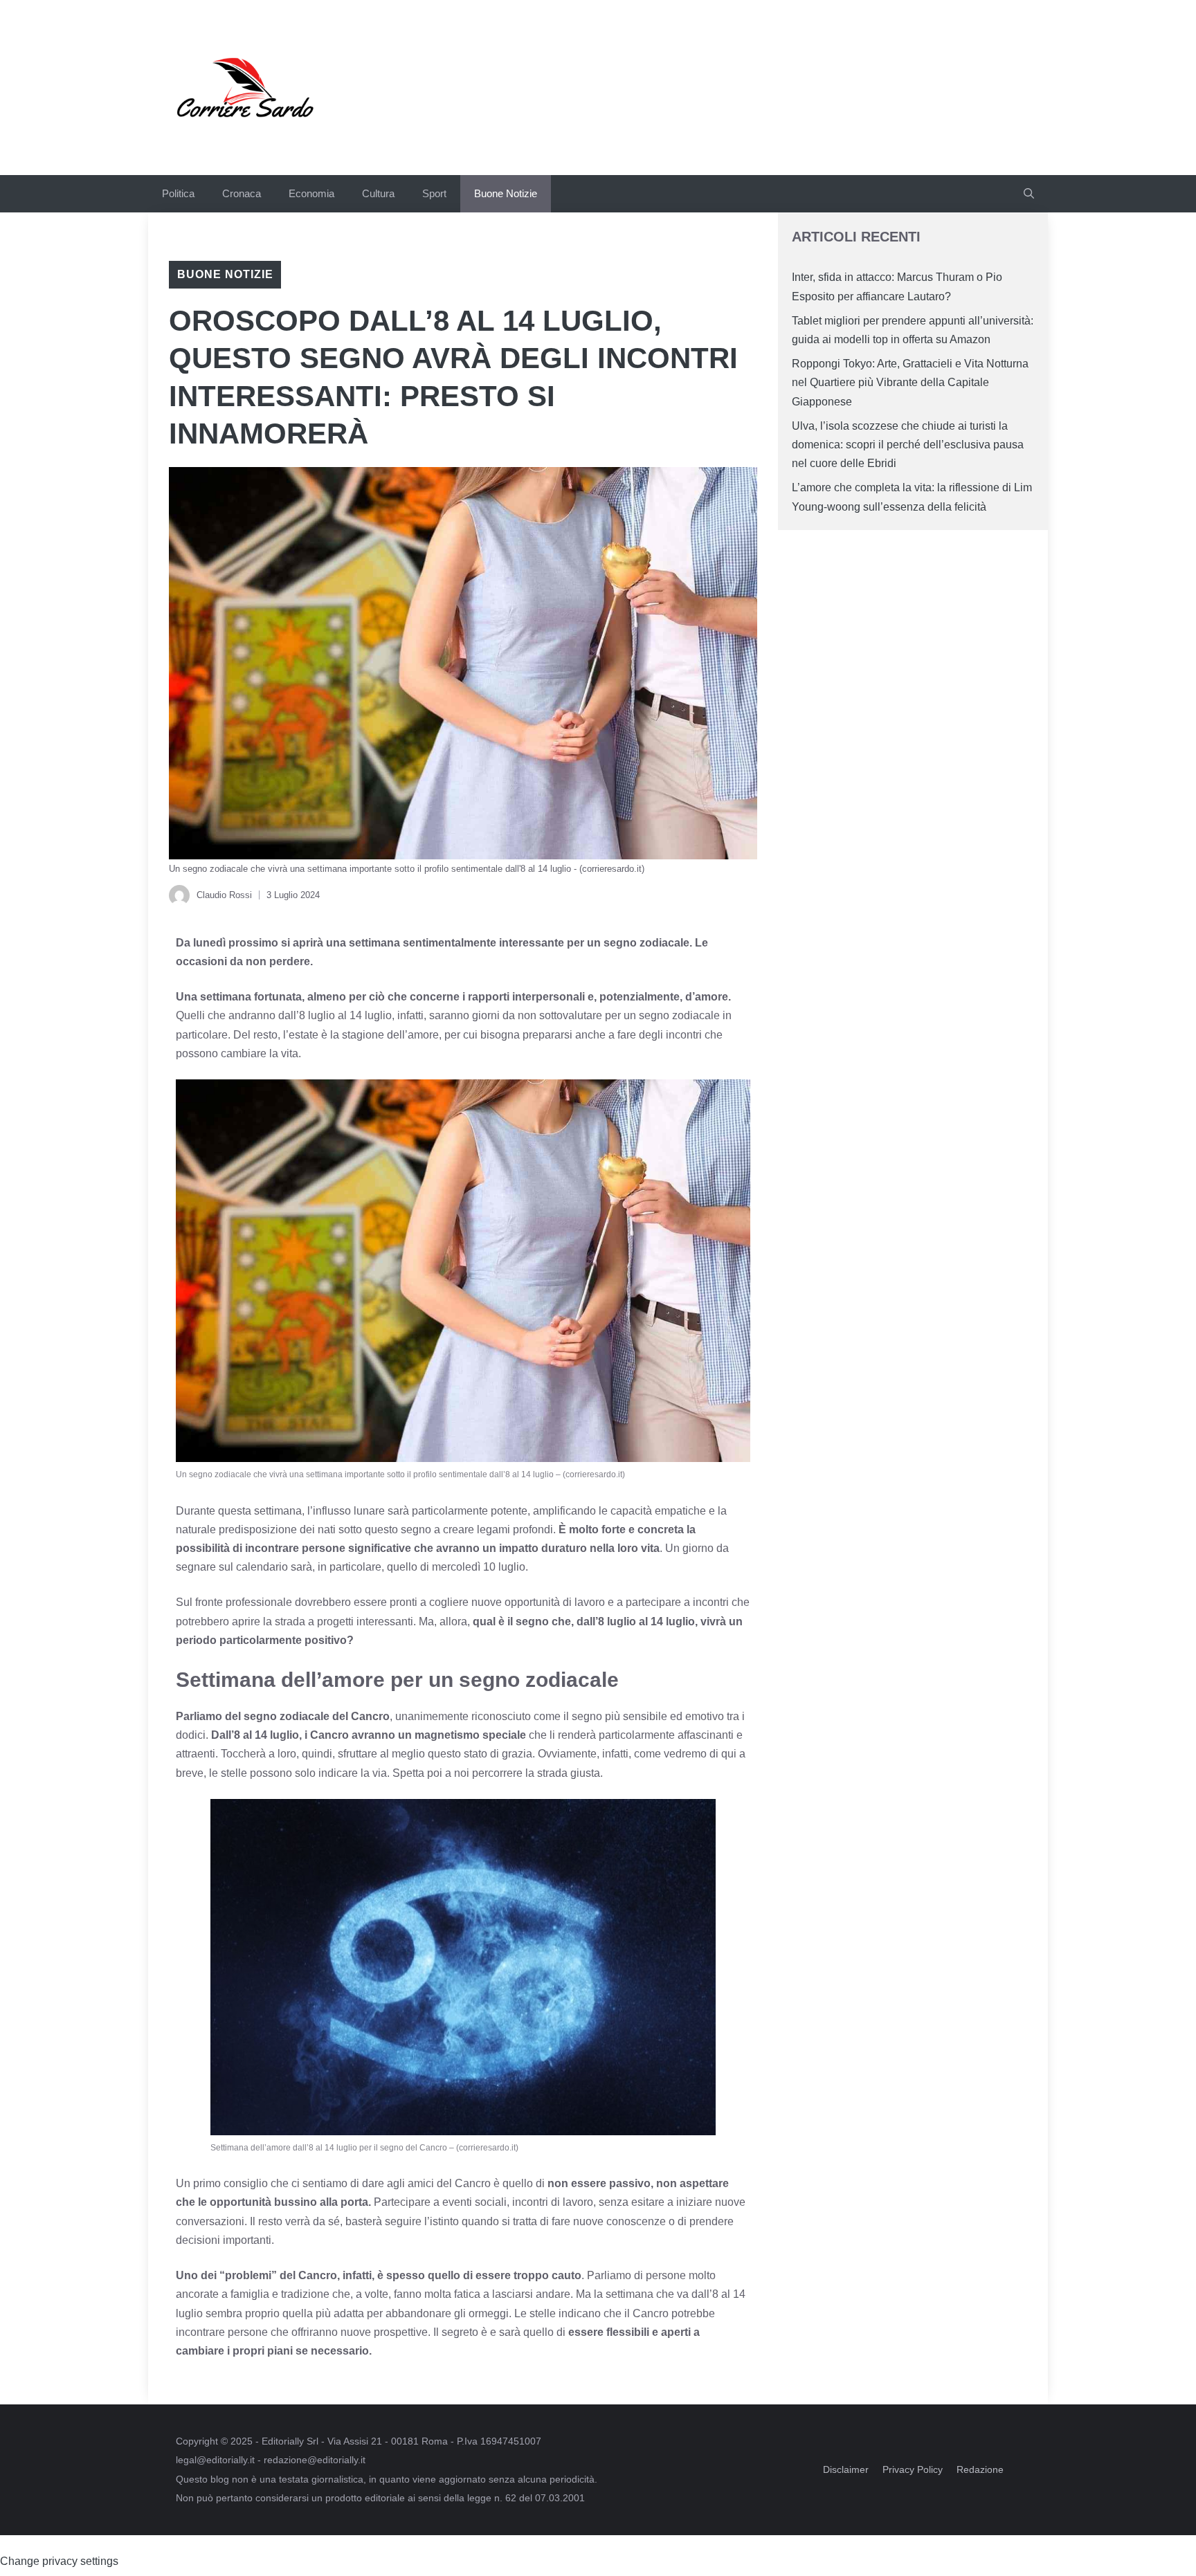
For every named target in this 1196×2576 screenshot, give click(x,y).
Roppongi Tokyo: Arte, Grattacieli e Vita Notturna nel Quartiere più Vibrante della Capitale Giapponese (910, 382)
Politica (178, 193)
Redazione (980, 2469)
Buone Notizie (506, 193)
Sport (434, 193)
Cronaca (242, 193)
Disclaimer (846, 2469)
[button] (1029, 194)
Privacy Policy (913, 2469)
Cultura (378, 193)
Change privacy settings (59, 2561)
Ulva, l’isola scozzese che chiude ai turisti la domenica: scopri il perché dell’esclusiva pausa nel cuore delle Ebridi (908, 445)
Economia (311, 193)
